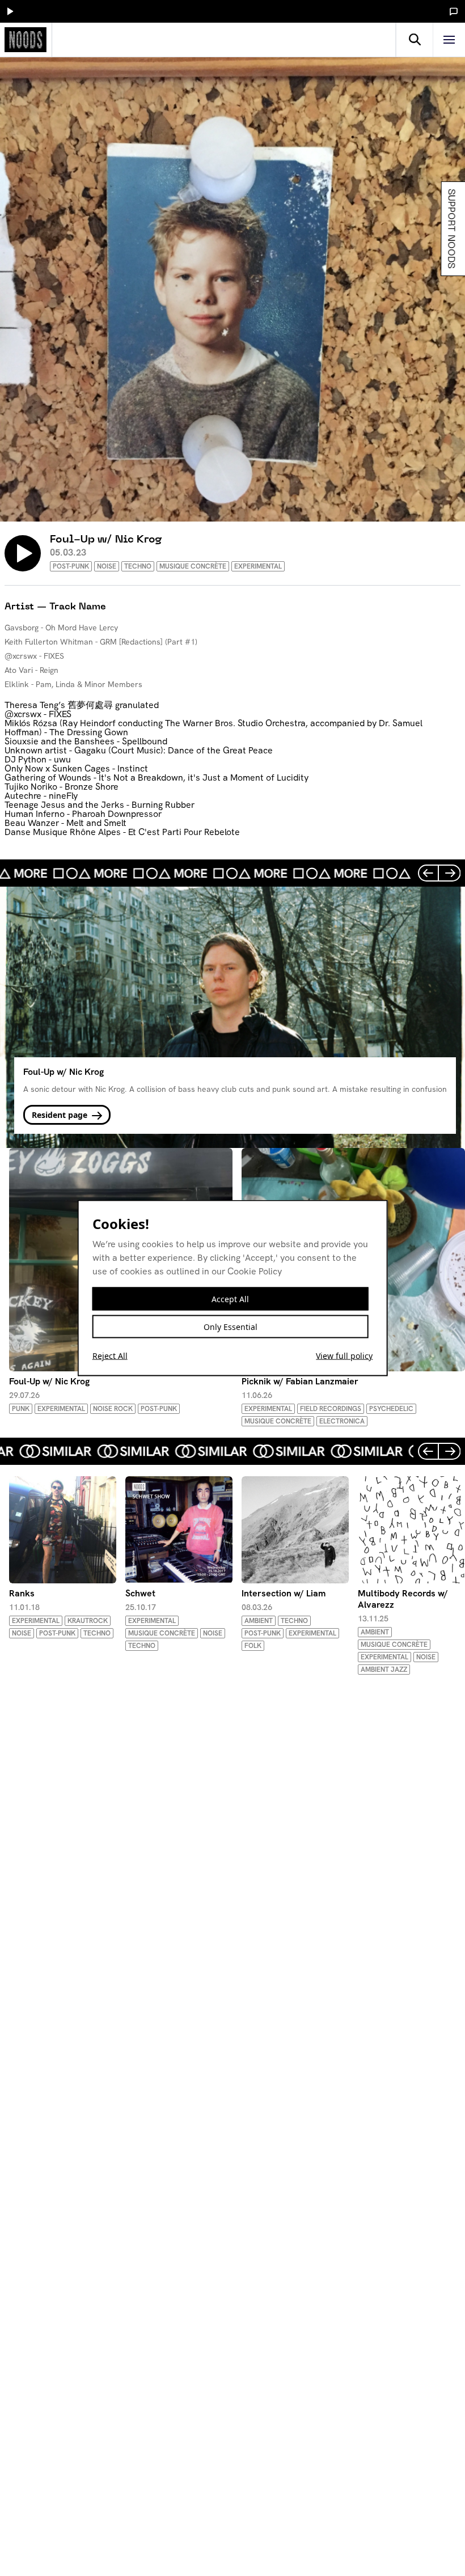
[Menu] (449, 40)
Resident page (61, 1115)
